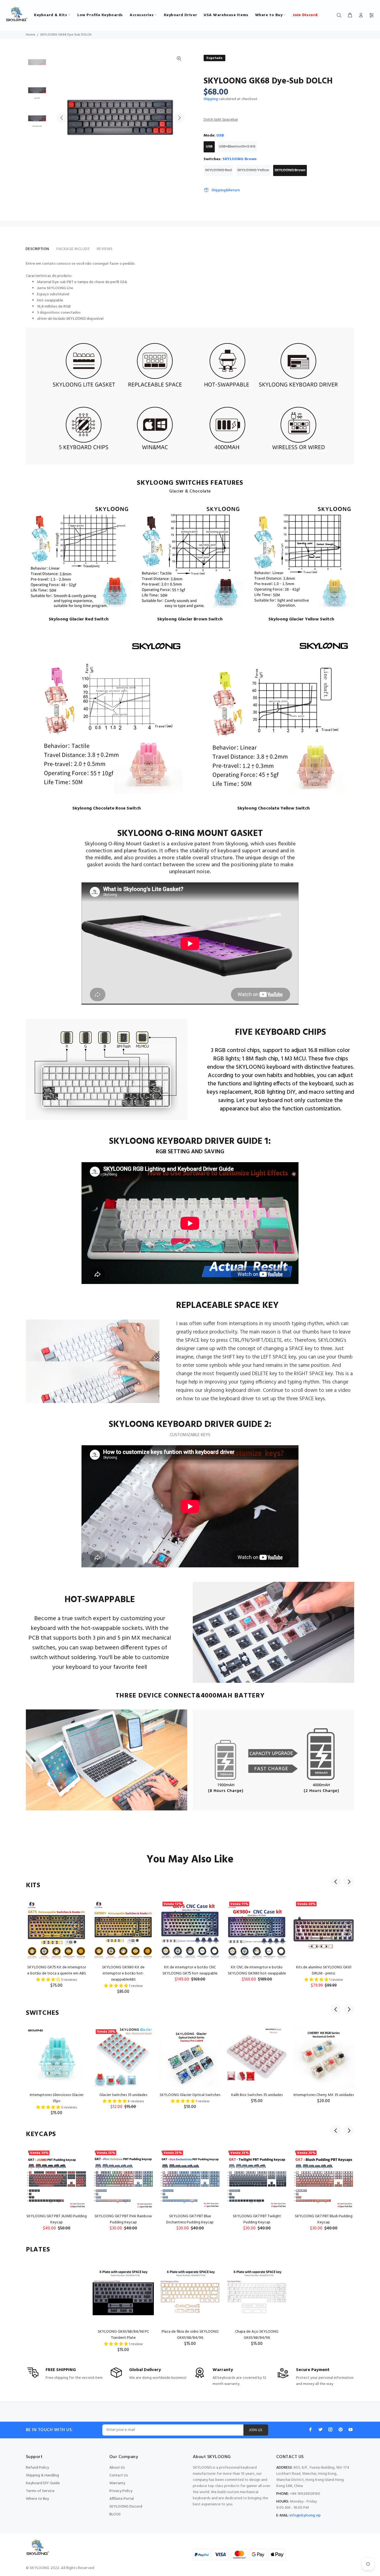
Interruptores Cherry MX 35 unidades (324, 2095)
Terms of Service (40, 2491)
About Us (117, 2468)
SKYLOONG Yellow (253, 170)
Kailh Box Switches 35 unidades (257, 2095)
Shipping (211, 99)
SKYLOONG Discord (126, 2507)
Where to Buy (37, 2499)
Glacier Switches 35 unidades (123, 2095)
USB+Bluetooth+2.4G (237, 147)
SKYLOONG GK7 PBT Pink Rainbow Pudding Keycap (123, 2219)
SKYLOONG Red (218, 170)
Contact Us (119, 2475)
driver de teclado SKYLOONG (61, 319)
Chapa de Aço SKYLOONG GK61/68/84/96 (257, 2335)
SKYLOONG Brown (290, 170)
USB (209, 147)
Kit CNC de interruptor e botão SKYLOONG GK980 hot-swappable (257, 1970)
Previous (62, 118)
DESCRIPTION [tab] (37, 249)
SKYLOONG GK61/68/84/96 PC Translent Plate (123, 2335)
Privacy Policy (121, 2491)
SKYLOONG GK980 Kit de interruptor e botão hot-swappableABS (123, 1974)
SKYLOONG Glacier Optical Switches (190, 2095)
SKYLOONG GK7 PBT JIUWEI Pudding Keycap (57, 2219)
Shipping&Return (226, 190)
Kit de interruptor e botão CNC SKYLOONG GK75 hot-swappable (190, 1970)
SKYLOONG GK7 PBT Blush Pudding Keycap (324, 2219)
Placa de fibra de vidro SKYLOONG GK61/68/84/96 (190, 2335)
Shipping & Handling (42, 2475)
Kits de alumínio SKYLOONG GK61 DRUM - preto (324, 1970)
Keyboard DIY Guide (43, 2483)
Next (179, 118)
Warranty (117, 2483)
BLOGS (115, 2514)
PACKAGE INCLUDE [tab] (73, 249)
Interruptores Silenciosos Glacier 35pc (57, 2098)
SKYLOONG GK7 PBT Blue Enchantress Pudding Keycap (190, 2219)
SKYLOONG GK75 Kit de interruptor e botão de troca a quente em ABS (57, 1970)
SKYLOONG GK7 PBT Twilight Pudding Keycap (257, 2219)
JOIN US (256, 2430)
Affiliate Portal (122, 2499)
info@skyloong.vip (305, 2516)
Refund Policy (37, 2468)
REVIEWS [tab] (105, 249)
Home (31, 35)
